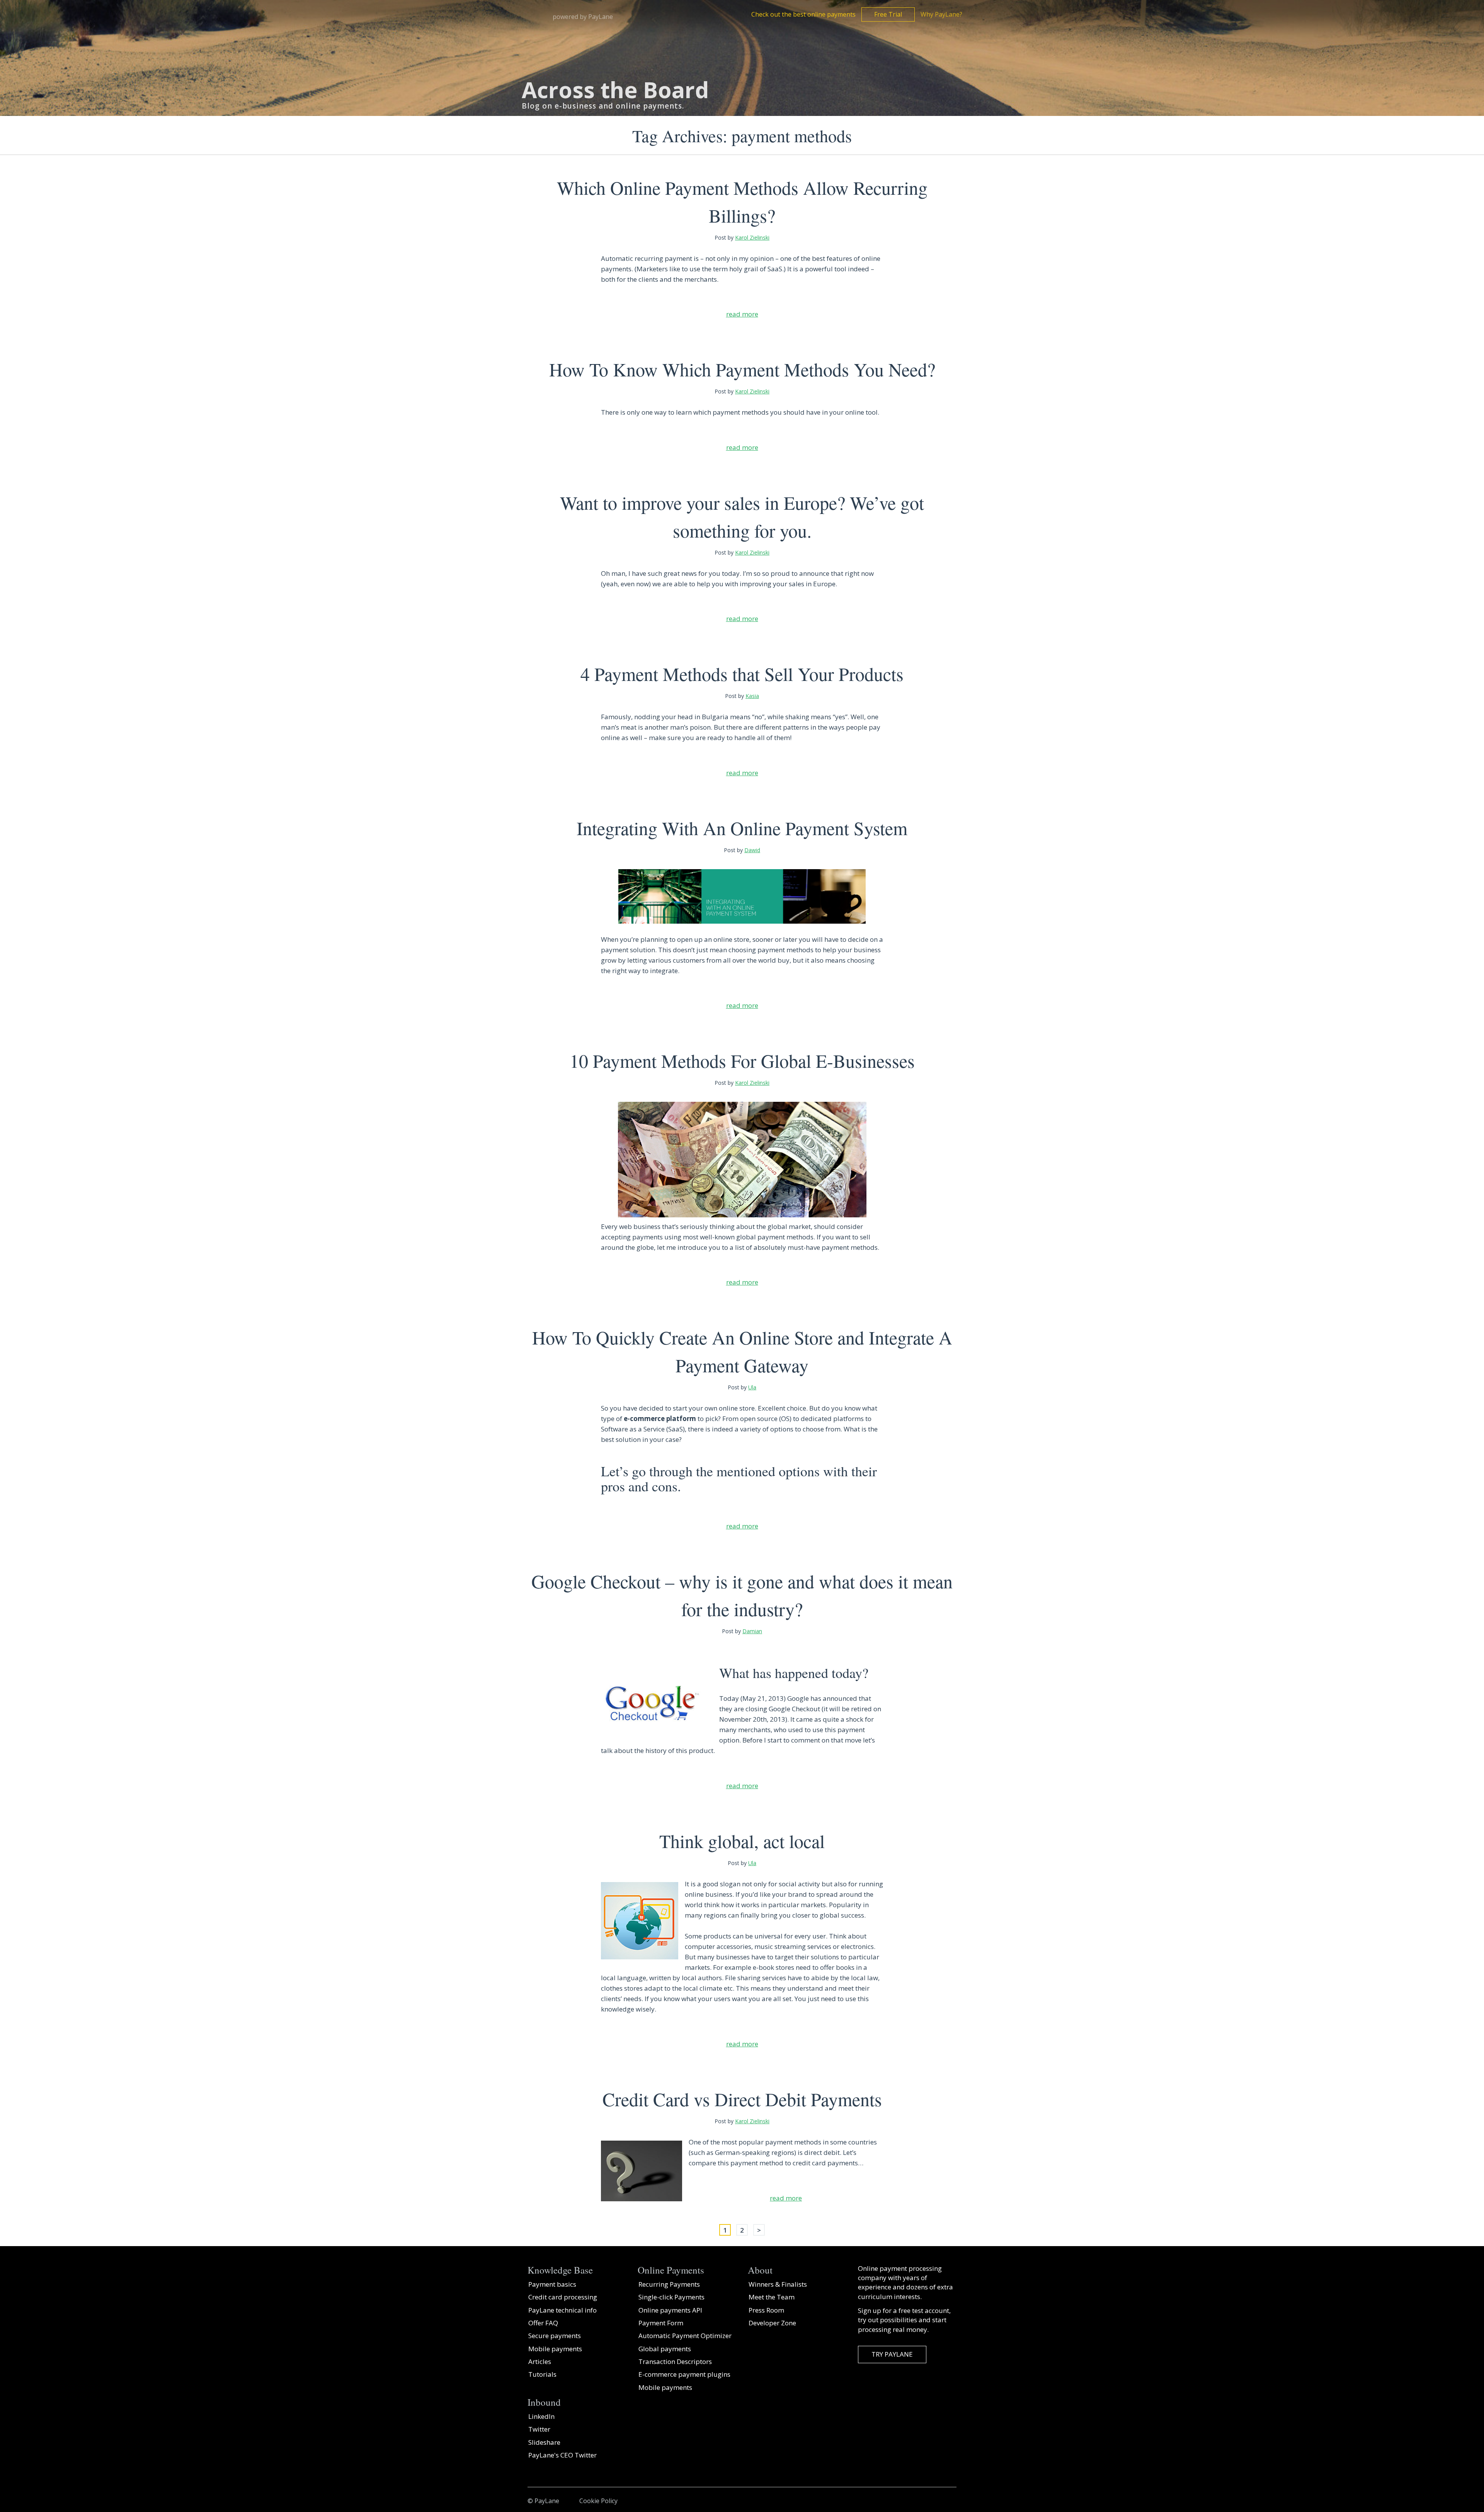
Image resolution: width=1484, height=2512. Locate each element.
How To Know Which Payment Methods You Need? (742, 369)
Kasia (752, 696)
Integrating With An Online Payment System (742, 828)
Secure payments (555, 2336)
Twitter (539, 2429)
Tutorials (542, 2374)
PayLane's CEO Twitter (562, 2455)
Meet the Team (772, 2297)
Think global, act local (742, 1841)
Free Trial (888, 14)
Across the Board (615, 90)
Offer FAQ (543, 2323)
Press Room (766, 2310)
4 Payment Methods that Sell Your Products (742, 674)
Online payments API (670, 2310)
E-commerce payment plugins (684, 2374)
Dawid (752, 850)
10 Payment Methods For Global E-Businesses (742, 1060)
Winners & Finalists (778, 2284)
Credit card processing (563, 2297)
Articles (540, 2361)
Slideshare (544, 2442)
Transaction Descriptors (675, 2361)
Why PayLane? (941, 14)
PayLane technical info (562, 2310)
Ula (752, 1387)
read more (742, 314)
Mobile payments (555, 2349)
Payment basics (552, 2284)
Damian (752, 1631)
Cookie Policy (598, 2501)
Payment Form (661, 2323)
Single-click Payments (671, 2297)
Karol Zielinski (752, 237)
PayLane (547, 2501)
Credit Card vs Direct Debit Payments (742, 2099)
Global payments (665, 2349)
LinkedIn (541, 2416)
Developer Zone (772, 2323)
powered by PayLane (583, 17)
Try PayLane (892, 2354)
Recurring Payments (669, 2284)
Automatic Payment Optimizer (685, 2336)
